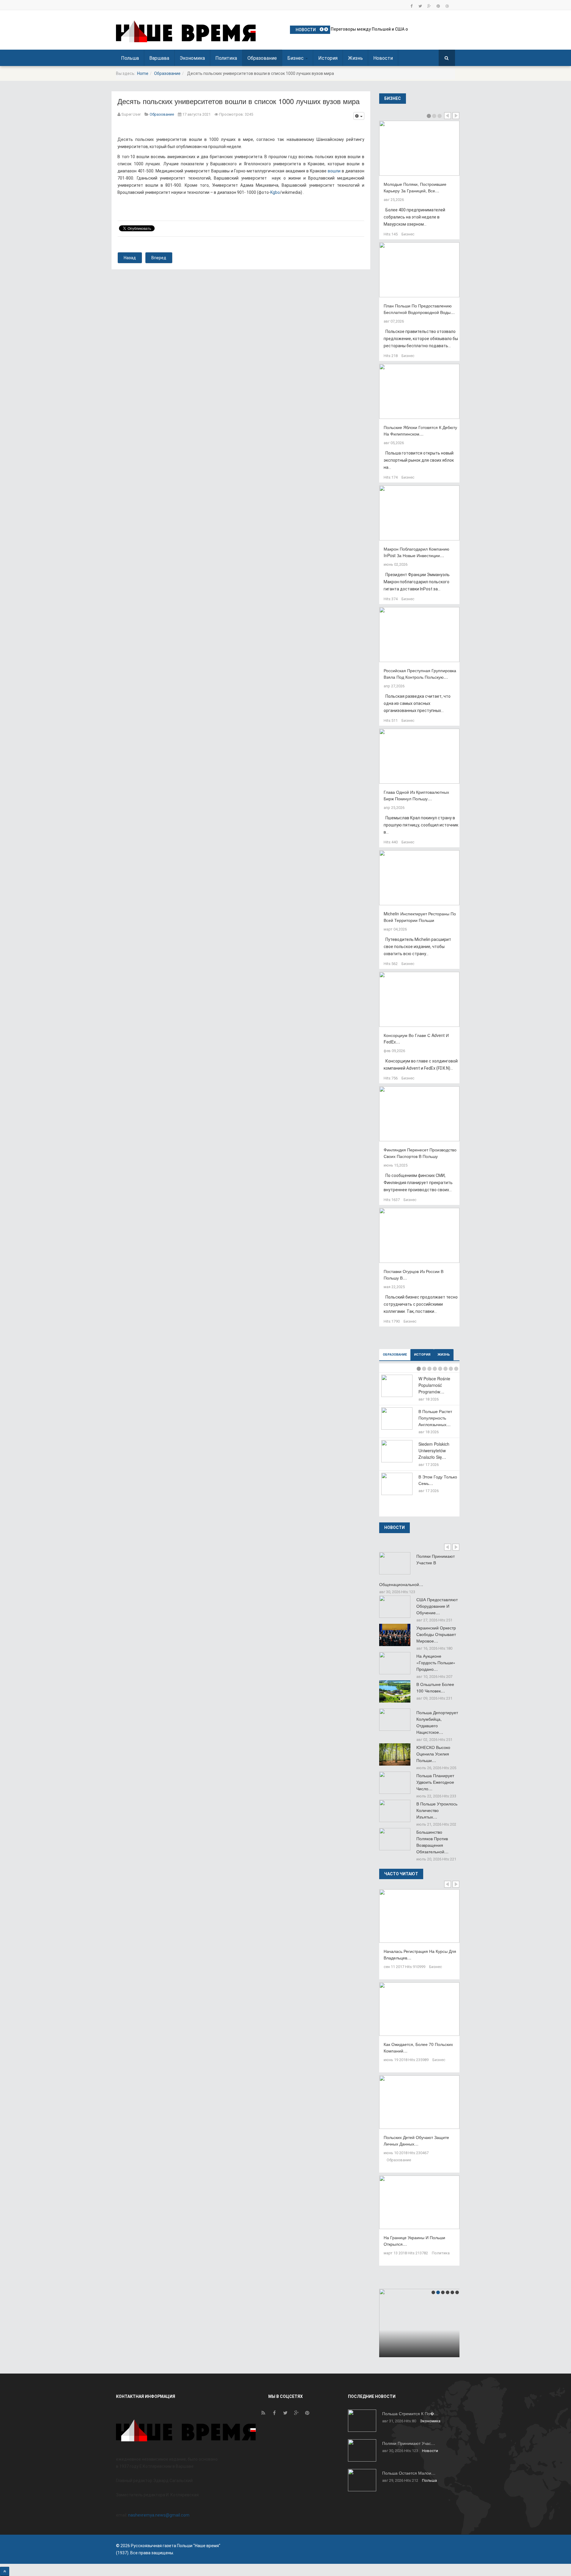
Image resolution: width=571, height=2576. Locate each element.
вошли (334, 171)
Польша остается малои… (409, 2473)
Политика (226, 58)
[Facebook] (411, 6)
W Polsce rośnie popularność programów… (434, 1385)
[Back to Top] (5, 2571)
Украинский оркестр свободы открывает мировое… (436, 1634)
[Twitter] (420, 6)
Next (456, 116)
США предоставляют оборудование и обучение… (437, 1606)
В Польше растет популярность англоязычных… (435, 1418)
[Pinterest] (438, 6)
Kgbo (275, 192)
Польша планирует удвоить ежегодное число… (435, 1782)
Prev (448, 116)
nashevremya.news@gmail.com (159, 2515)
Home (143, 73)
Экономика (192, 58)
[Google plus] (429, 6)
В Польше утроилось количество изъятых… (437, 1810)
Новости (383, 58)
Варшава (159, 58)
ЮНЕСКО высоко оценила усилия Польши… (433, 1754)
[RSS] (263, 2414)
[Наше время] (186, 31)
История (328, 58)
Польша (130, 58)
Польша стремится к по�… (410, 2413)
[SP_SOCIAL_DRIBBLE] (447, 6)
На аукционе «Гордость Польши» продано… (436, 1662)
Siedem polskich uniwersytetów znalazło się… (434, 1450)
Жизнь (355, 58)
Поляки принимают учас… (409, 2443)
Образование (262, 58)
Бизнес (296, 58)
